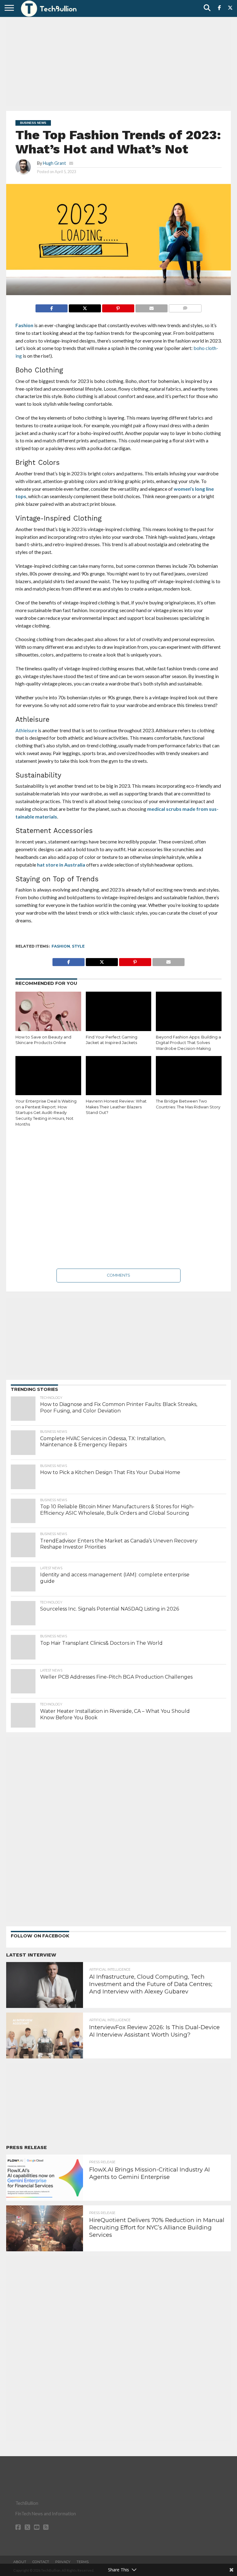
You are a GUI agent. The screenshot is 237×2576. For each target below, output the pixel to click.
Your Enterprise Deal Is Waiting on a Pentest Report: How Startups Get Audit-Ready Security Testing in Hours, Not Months (46, 1113)
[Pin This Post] (118, 307)
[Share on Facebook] (52, 307)
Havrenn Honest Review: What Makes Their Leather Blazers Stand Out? (116, 1107)
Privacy (63, 2562)
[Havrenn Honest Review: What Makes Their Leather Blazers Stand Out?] (119, 1076)
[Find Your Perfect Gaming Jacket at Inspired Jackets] (119, 1011)
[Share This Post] (85, 307)
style (78, 946)
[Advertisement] (118, 63)
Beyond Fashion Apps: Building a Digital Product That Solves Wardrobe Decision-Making (188, 1043)
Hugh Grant (54, 163)
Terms (83, 2562)
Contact (41, 2562)
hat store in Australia (61, 865)
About (20, 2562)
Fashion (24, 325)
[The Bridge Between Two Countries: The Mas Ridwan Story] (189, 1076)
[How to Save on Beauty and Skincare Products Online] (48, 1011)
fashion (61, 946)
